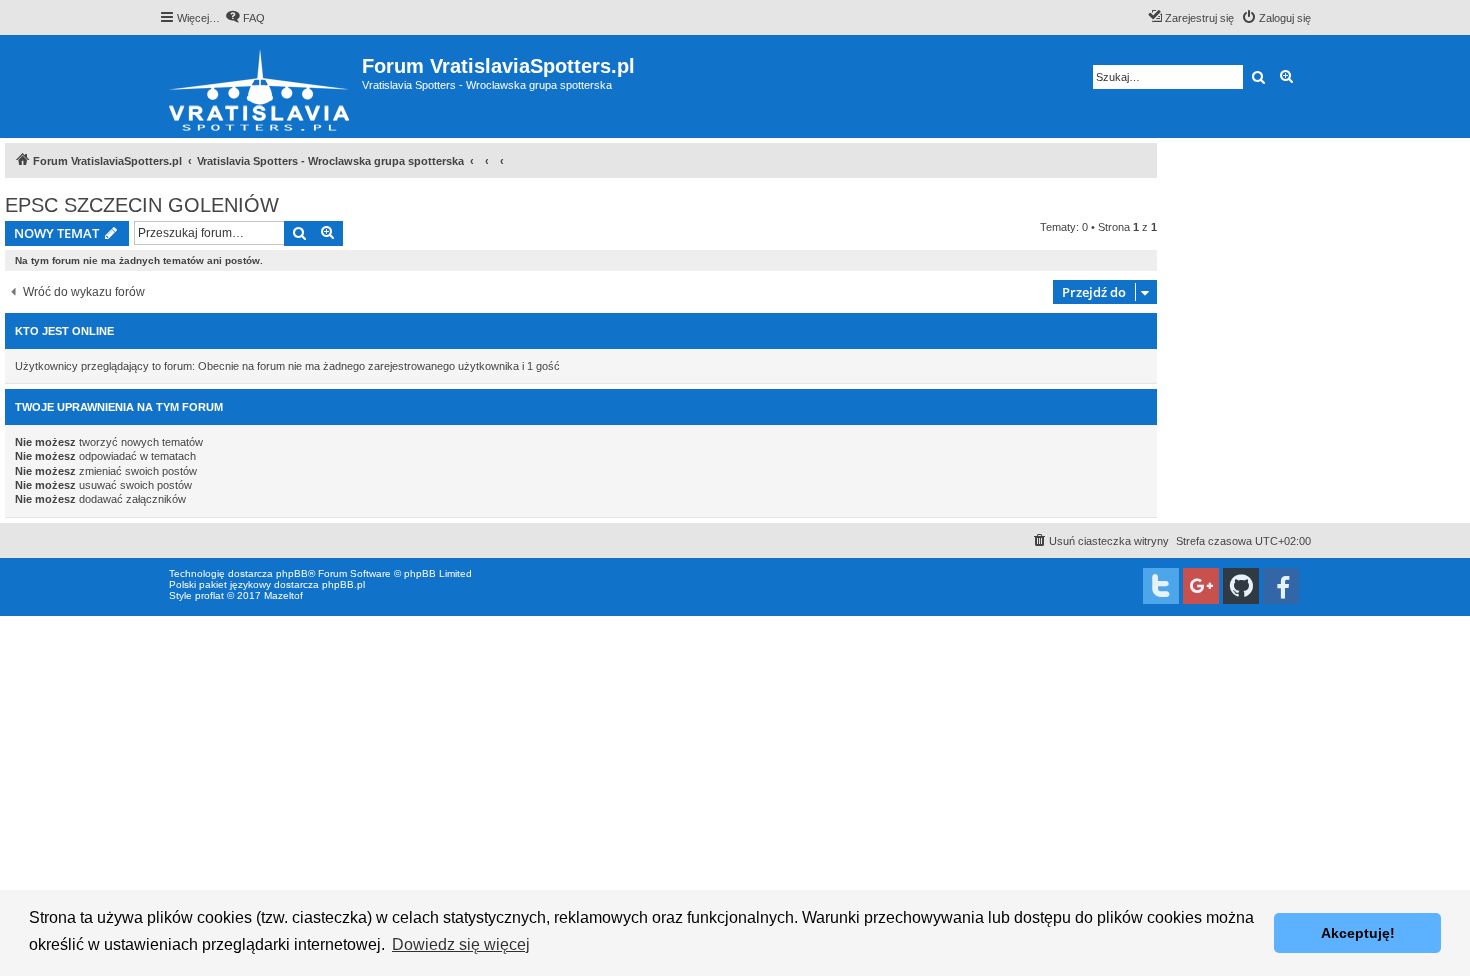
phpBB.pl (343, 584)
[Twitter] (1161, 586)
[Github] (1241, 586)
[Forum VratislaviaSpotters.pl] (260, 86)
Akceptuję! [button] (1358, 933)
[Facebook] (1281, 586)
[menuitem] (245, 18)
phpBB (292, 573)
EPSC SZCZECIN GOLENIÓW (142, 205)
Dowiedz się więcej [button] (461, 944)
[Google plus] (1201, 586)
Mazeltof (283, 595)
